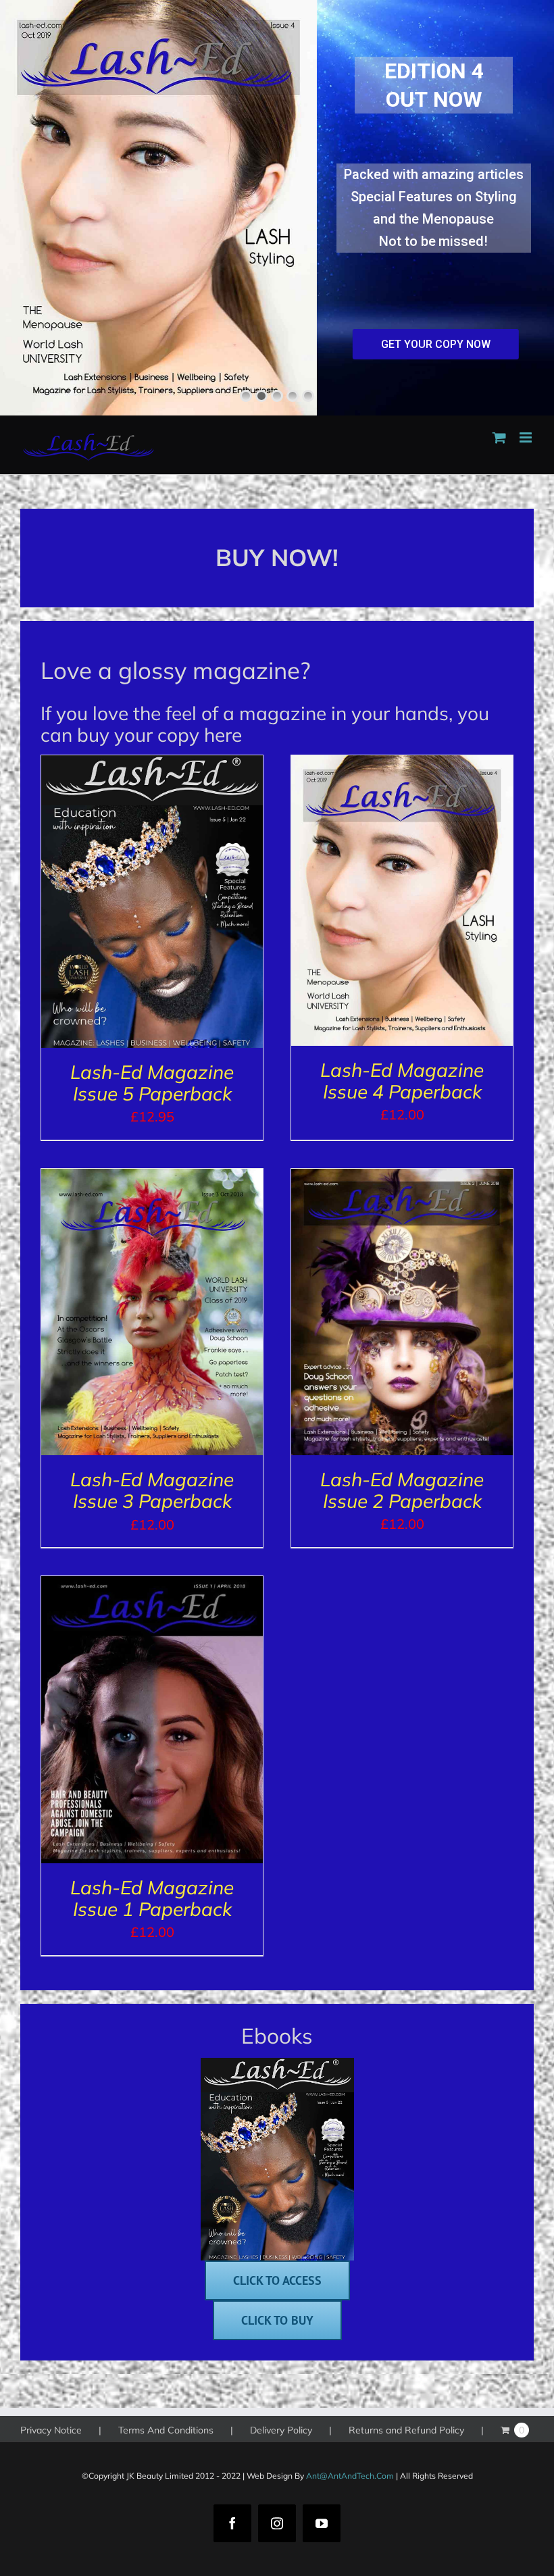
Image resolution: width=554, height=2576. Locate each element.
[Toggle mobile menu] (527, 437)
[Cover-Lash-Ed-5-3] (277, 2064)
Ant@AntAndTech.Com (350, 2476)
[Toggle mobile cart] (499, 437)
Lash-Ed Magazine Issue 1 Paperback (152, 1898)
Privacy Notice (51, 2430)
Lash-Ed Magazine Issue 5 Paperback (152, 1083)
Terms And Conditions (166, 2430)
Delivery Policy (281, 2430)
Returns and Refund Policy (406, 2430)
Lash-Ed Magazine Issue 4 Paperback (402, 1081)
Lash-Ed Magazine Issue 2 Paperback (402, 1490)
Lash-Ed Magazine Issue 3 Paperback (152, 1490)
